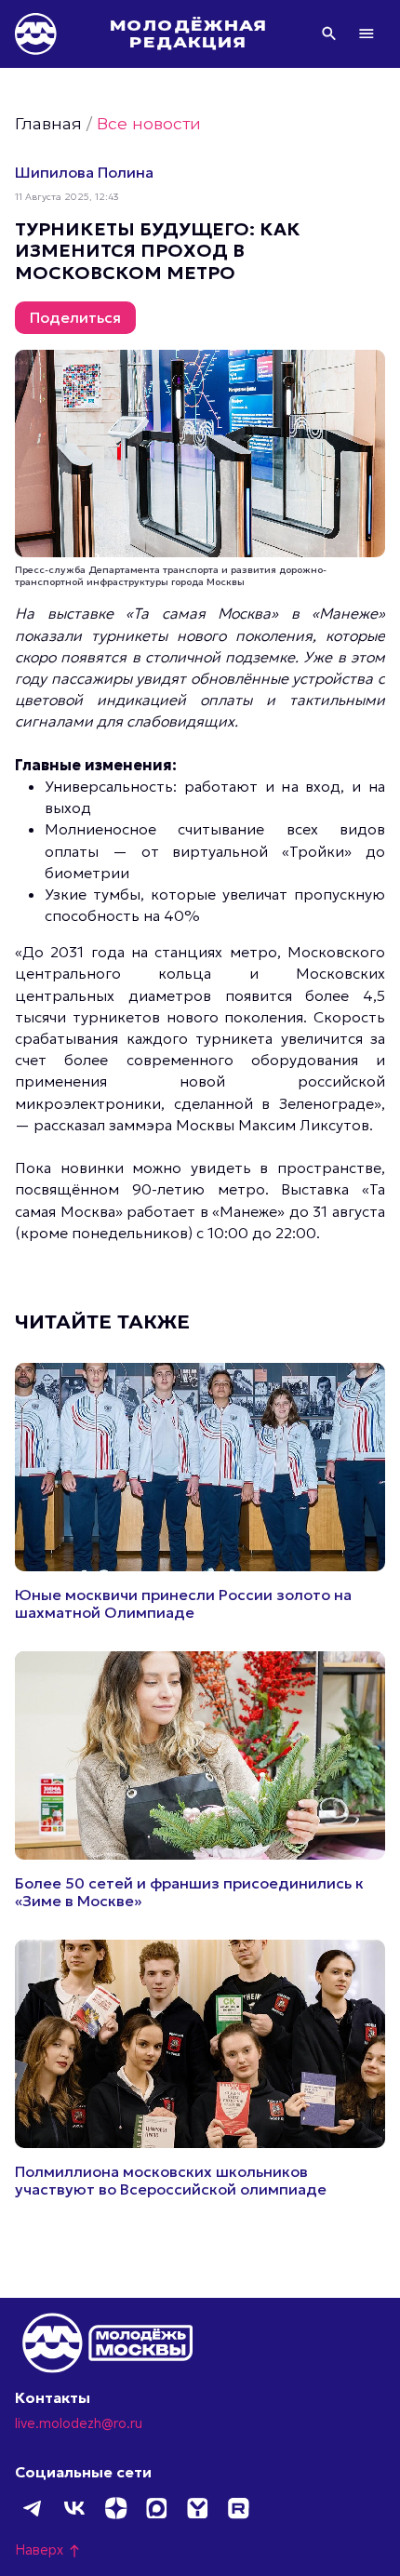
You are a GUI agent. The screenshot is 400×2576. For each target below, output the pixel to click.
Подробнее (200, 1492)
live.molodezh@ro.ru (79, 2423)
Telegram (33, 2508)
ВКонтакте (74, 2508)
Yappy (197, 2508)
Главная (48, 123)
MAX (156, 2508)
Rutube (238, 2508)
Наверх (48, 2550)
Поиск (329, 33)
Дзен (115, 2508)
